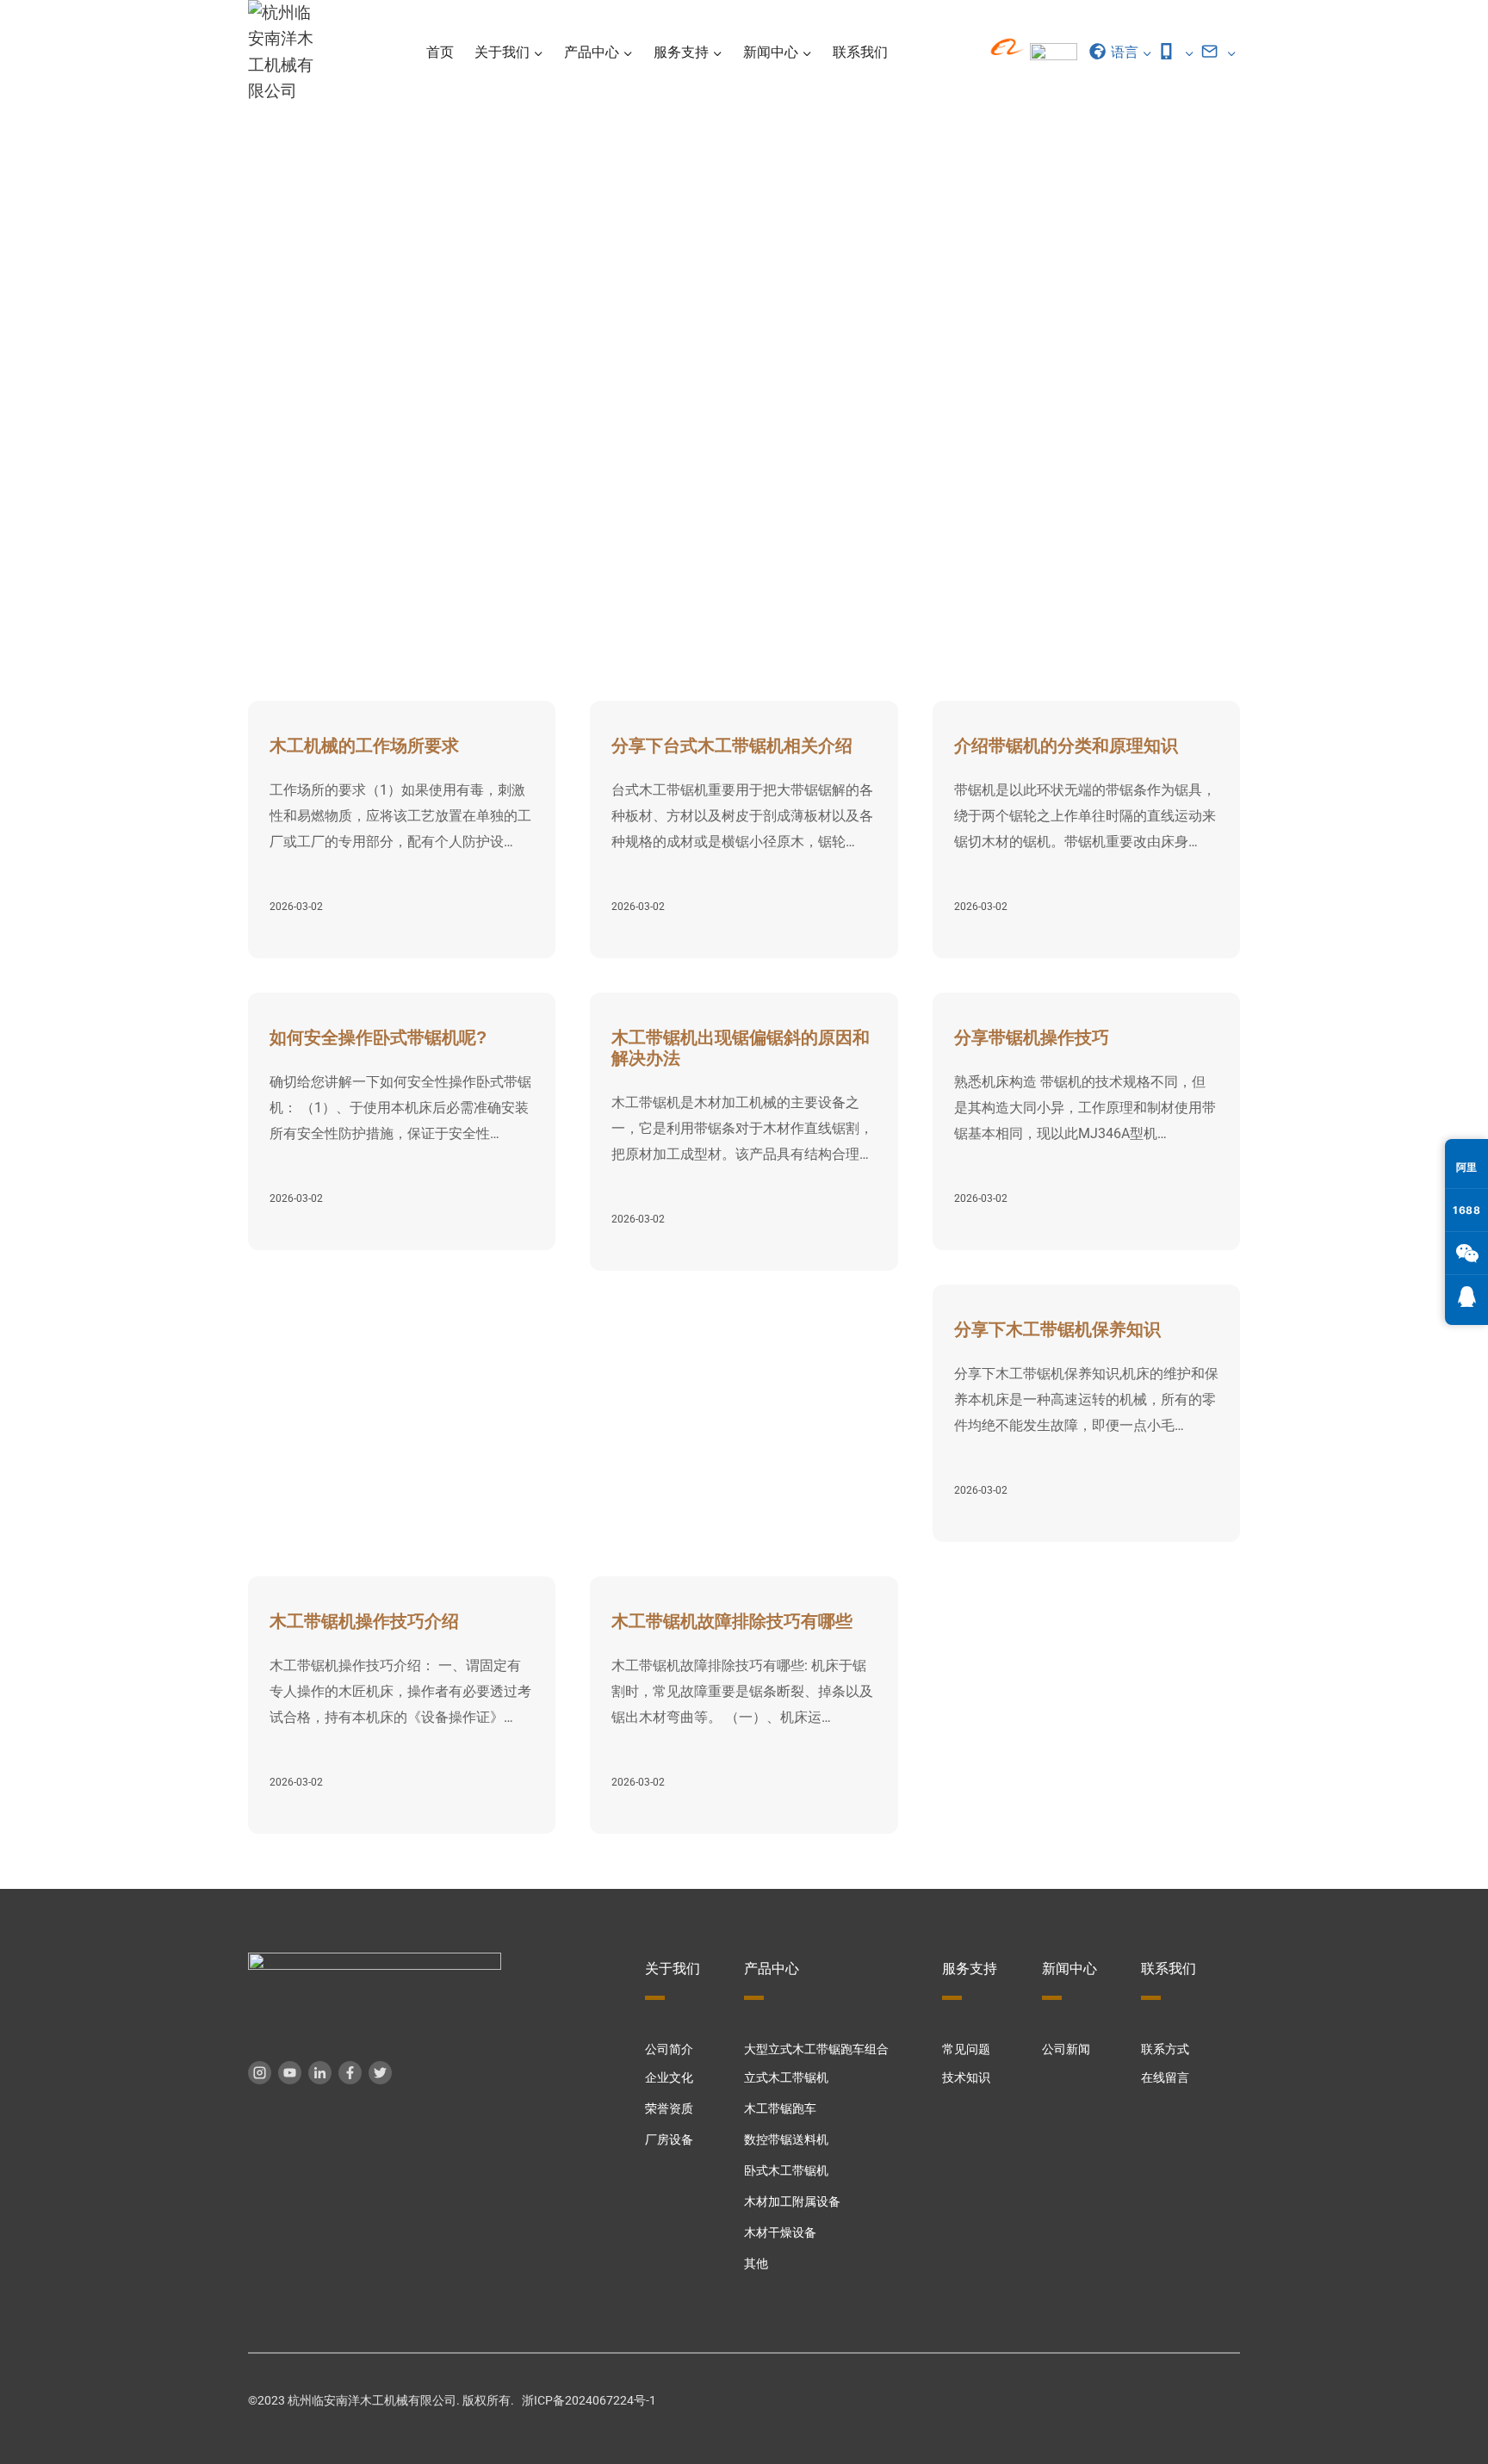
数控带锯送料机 (786, 2140)
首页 (440, 52)
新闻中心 (1069, 1969)
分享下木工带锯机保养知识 (1057, 1329)
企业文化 (669, 2078)
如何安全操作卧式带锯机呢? (378, 1037)
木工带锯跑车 (780, 2109)
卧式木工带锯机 (786, 2171)
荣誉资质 (669, 2109)
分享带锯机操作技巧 (1032, 1037)
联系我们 (860, 52)
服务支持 (1125, 519)
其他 (756, 2264)
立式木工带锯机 (786, 2078)
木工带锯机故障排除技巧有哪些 (732, 1621)
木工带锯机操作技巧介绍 (364, 1621)
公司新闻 (1066, 2049)
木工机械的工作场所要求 (364, 746)
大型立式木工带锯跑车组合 (816, 2049)
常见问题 (966, 2049)
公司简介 (669, 2049)
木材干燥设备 (780, 2233)
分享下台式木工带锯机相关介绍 (732, 746)
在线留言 (1165, 2078)
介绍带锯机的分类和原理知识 (1066, 746)
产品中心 (772, 1969)
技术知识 (1207, 519)
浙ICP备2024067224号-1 (589, 2401)
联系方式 (1165, 2049)
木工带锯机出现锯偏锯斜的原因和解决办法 (741, 1048)
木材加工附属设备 (792, 2202)
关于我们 (673, 1969)
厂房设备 (669, 2140)
